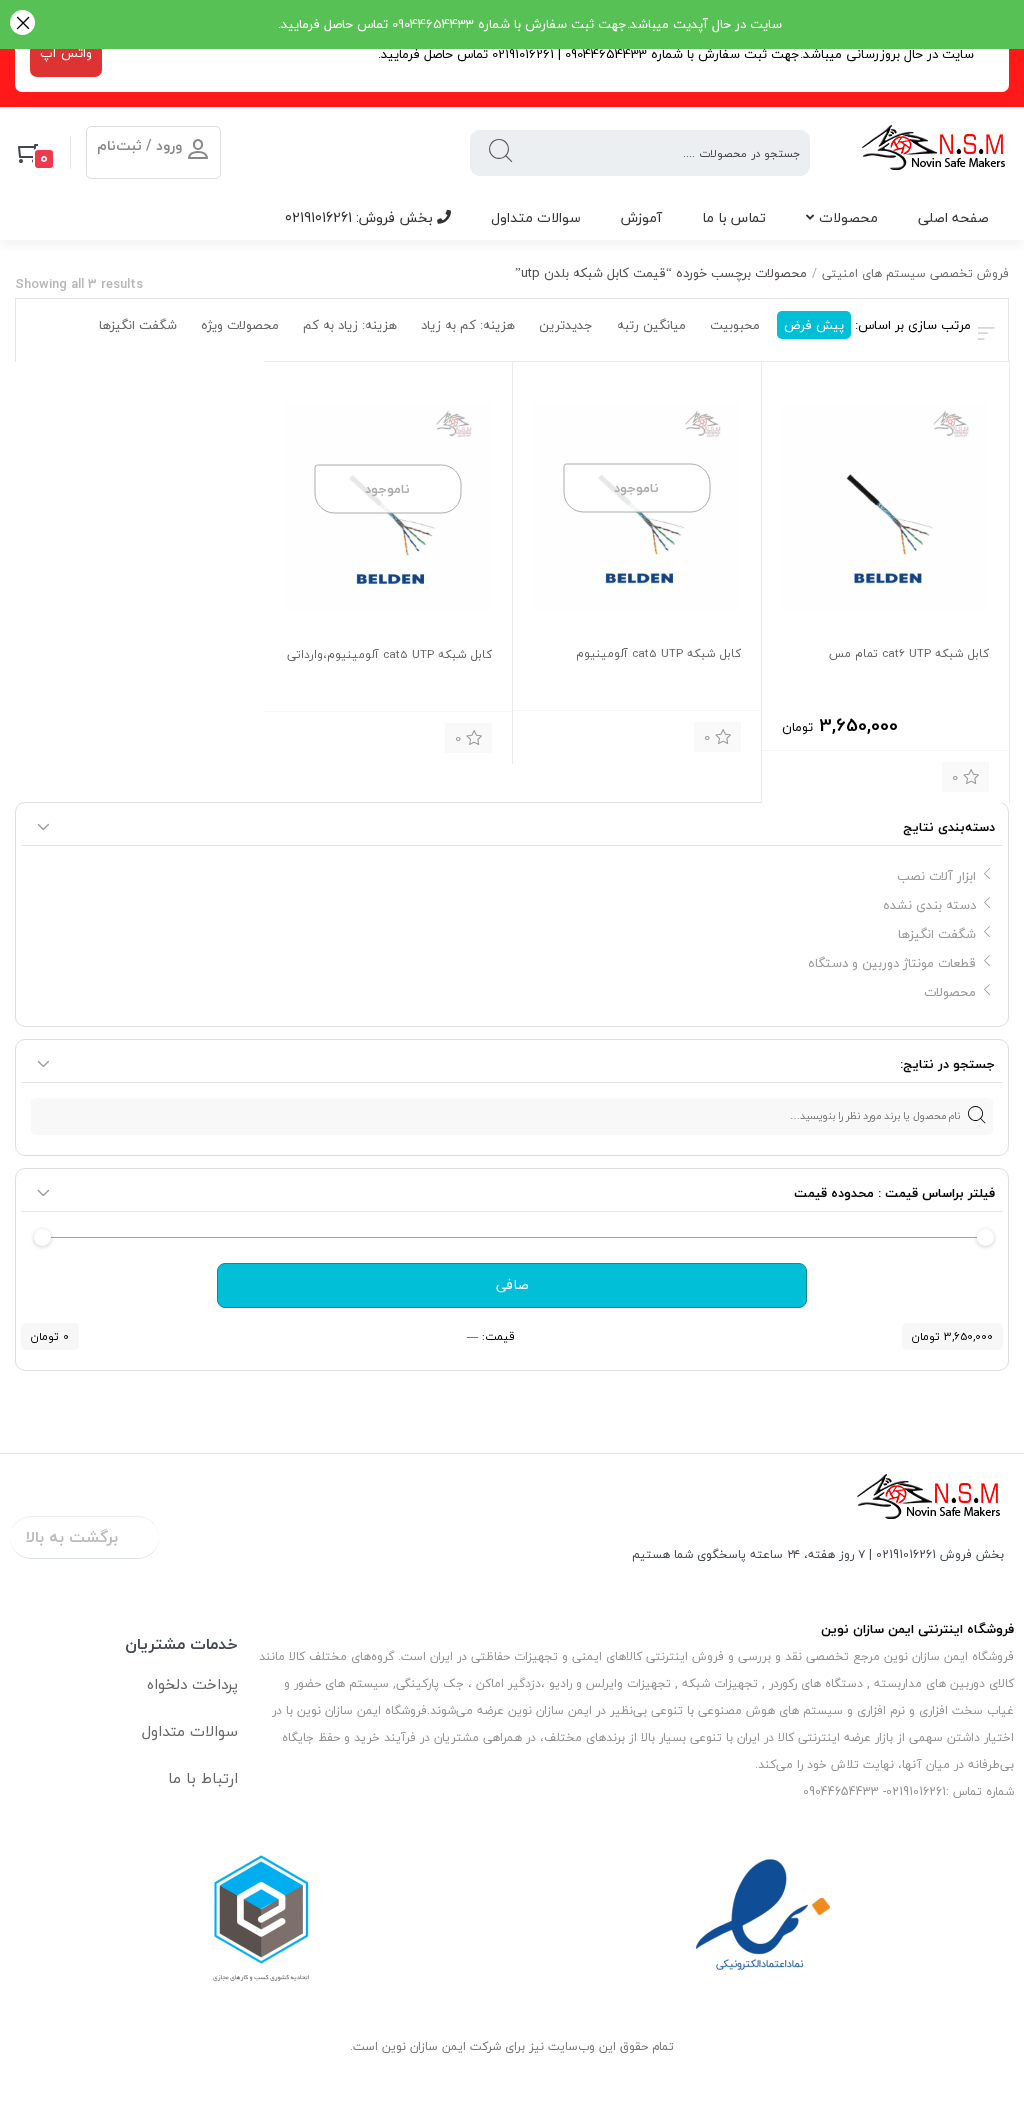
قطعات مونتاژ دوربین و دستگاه (892, 963)
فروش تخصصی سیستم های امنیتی (915, 273)
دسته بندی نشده (929, 905)
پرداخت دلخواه (192, 1684)
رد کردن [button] (22, 24)
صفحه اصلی (953, 217)
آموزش (641, 217)
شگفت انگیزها (937, 934)
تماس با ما (734, 217)
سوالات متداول (536, 217)
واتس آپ (66, 53)
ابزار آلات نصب (936, 876)
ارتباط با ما (203, 1778)
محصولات (848, 217)
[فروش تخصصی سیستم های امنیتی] (934, 152)
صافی (512, 1285)
